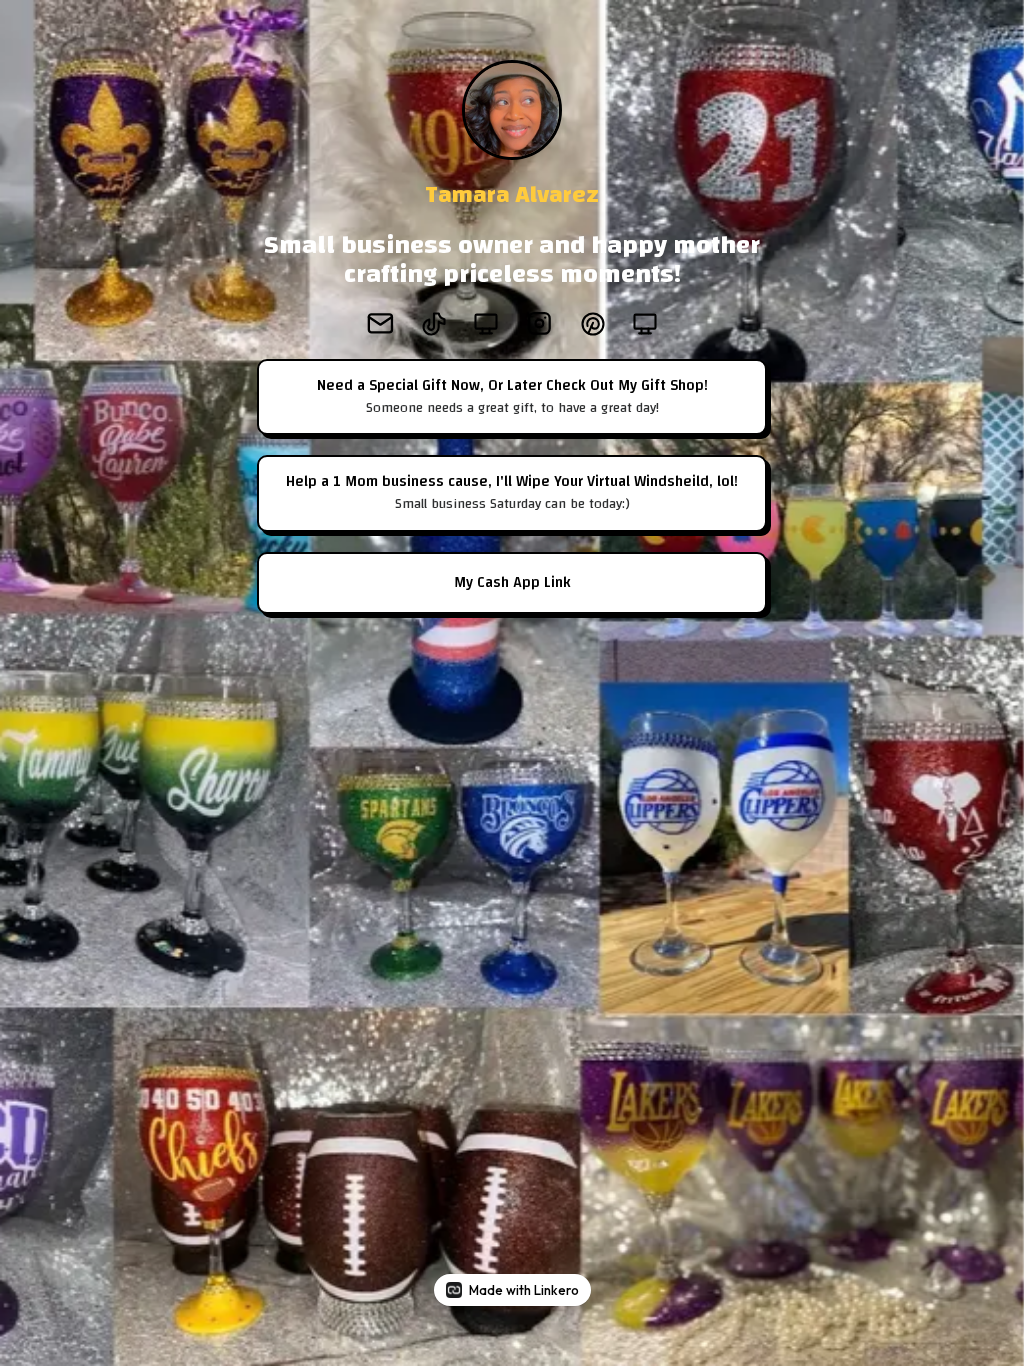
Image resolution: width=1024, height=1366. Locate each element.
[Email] (380, 323)
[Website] (486, 324)
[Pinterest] (593, 324)
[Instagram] (539, 323)
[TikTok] (434, 324)
